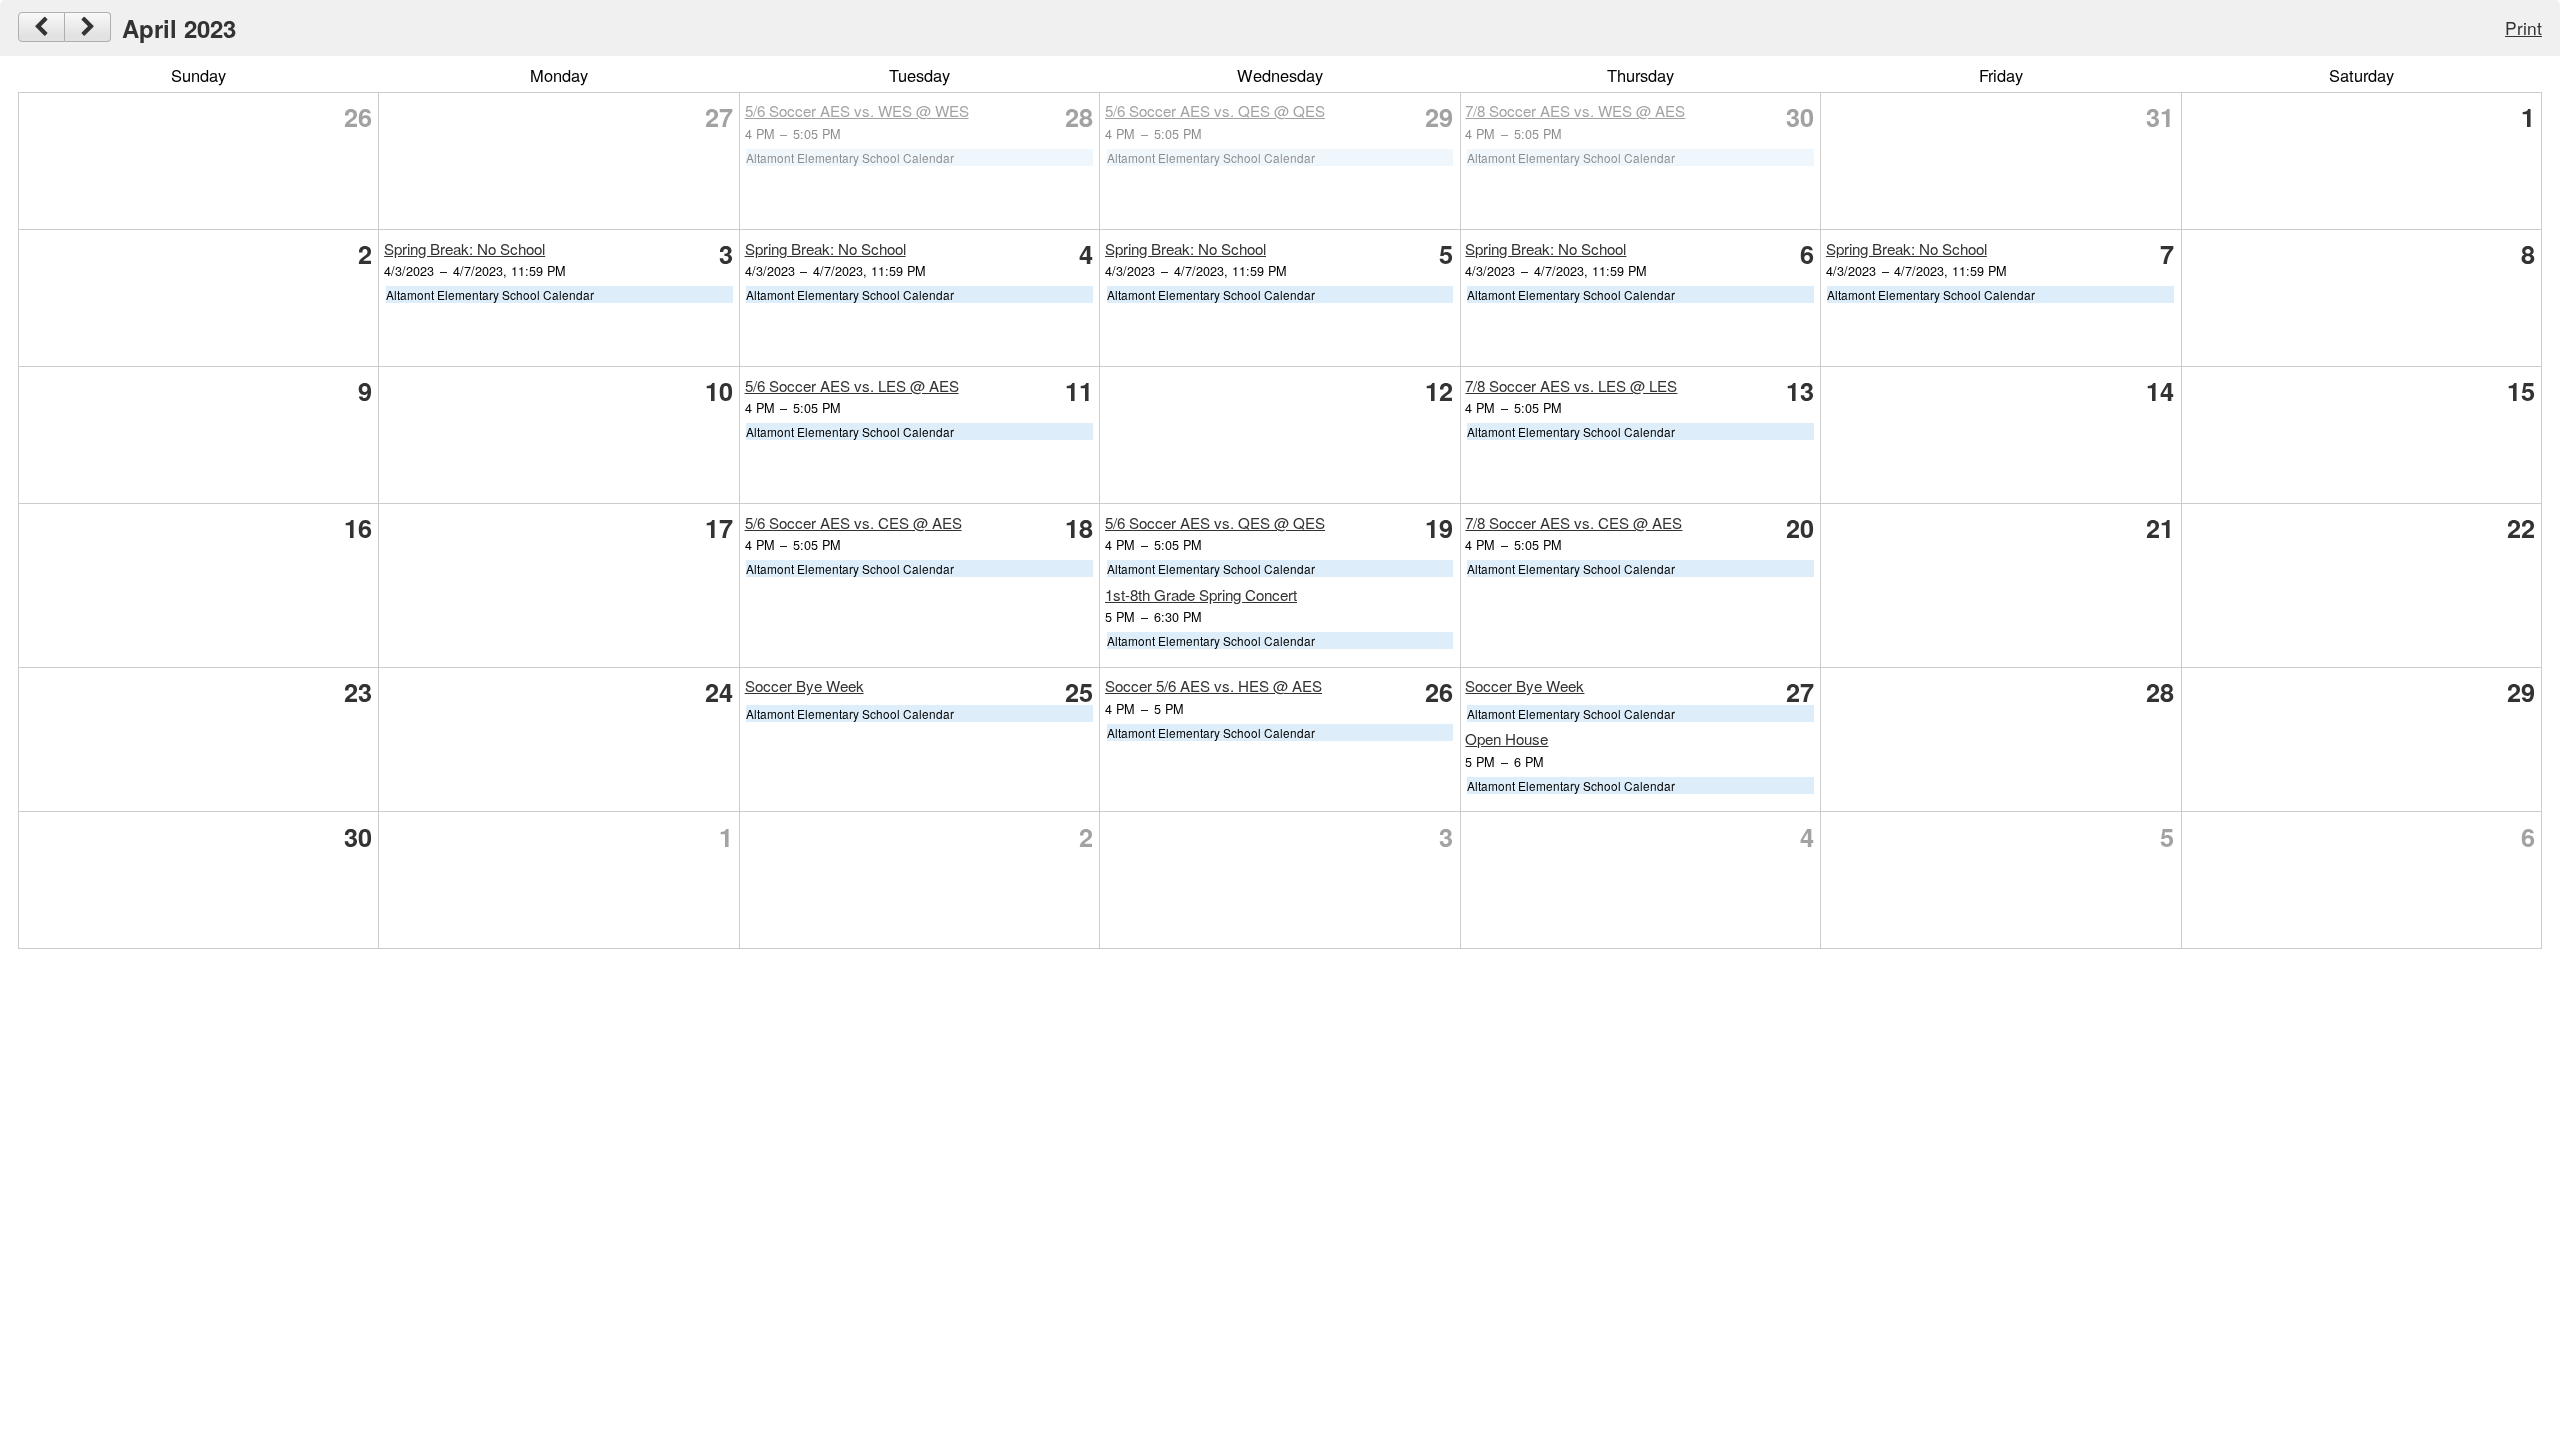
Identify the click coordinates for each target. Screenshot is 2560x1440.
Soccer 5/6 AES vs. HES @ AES (1213, 685)
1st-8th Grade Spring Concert (1201, 594)
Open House (1506, 738)
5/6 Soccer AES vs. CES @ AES (853, 522)
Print (2523, 27)
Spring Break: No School (464, 248)
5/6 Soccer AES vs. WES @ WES (857, 110)
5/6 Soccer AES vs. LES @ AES (852, 385)
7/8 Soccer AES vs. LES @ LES (1571, 385)
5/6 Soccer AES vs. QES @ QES (1215, 110)
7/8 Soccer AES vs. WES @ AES (1575, 110)
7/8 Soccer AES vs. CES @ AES (1573, 522)
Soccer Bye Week (804, 685)
